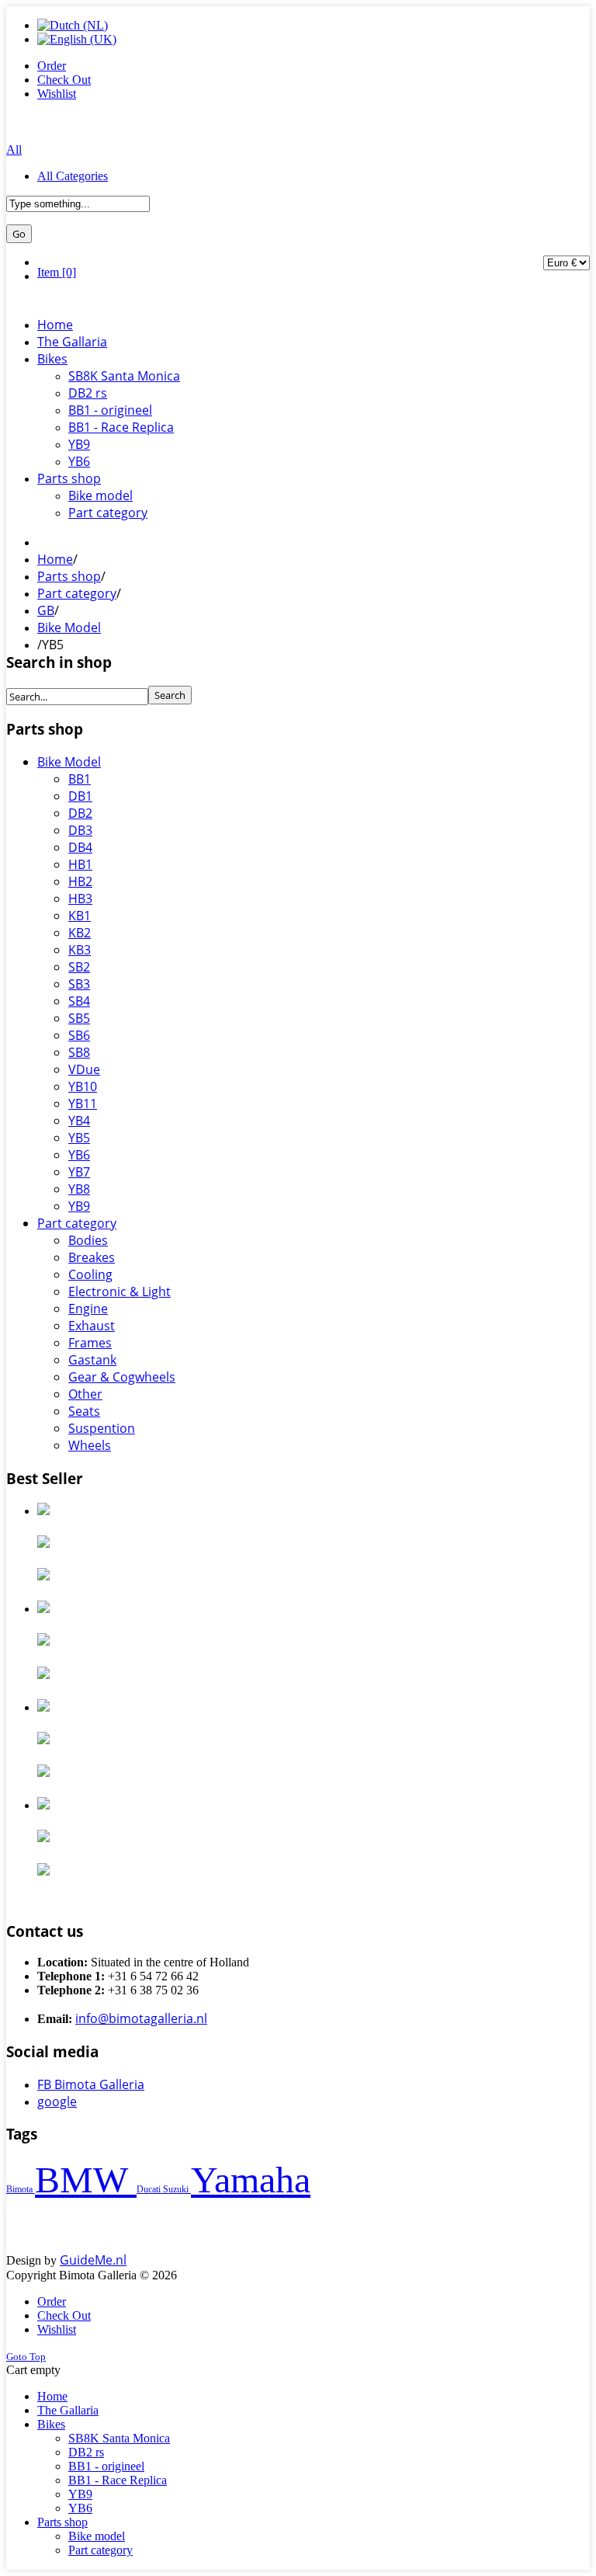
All (14, 149)
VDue (84, 1069)
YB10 (83, 1086)
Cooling (90, 1274)
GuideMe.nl (93, 2260)
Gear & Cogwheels (122, 1377)
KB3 (80, 950)
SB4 (79, 1001)
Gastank (92, 1360)
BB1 (80, 779)
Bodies (88, 1240)
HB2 (80, 881)
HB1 (80, 864)
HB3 (80, 899)
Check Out (64, 80)
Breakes (92, 1257)
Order (52, 66)
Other (85, 1394)
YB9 (79, 1206)
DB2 (80, 813)
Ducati (150, 2189)
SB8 (79, 1052)
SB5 (79, 1018)
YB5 (79, 1138)
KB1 (80, 916)
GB (46, 610)
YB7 (79, 1172)
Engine (88, 1309)
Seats (84, 1411)
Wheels (90, 1445)
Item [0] (57, 272)
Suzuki (177, 2189)
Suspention (102, 1428)
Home (55, 559)
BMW (86, 2180)
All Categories (73, 176)
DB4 (80, 847)
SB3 (79, 984)
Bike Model (69, 627)
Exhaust (92, 1326)
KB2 (80, 933)
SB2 (79, 967)
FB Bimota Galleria (91, 2084)
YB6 (79, 1155)
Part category (77, 593)
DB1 (80, 796)
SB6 (79, 1035)
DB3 (80, 830)
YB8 (79, 1189)
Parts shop (69, 576)
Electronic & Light (120, 1291)
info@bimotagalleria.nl (141, 2018)
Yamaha (251, 2180)
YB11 (83, 1104)
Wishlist (57, 94)
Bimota (21, 2189)
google (57, 2101)
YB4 (79, 1121)
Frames (90, 1343)
